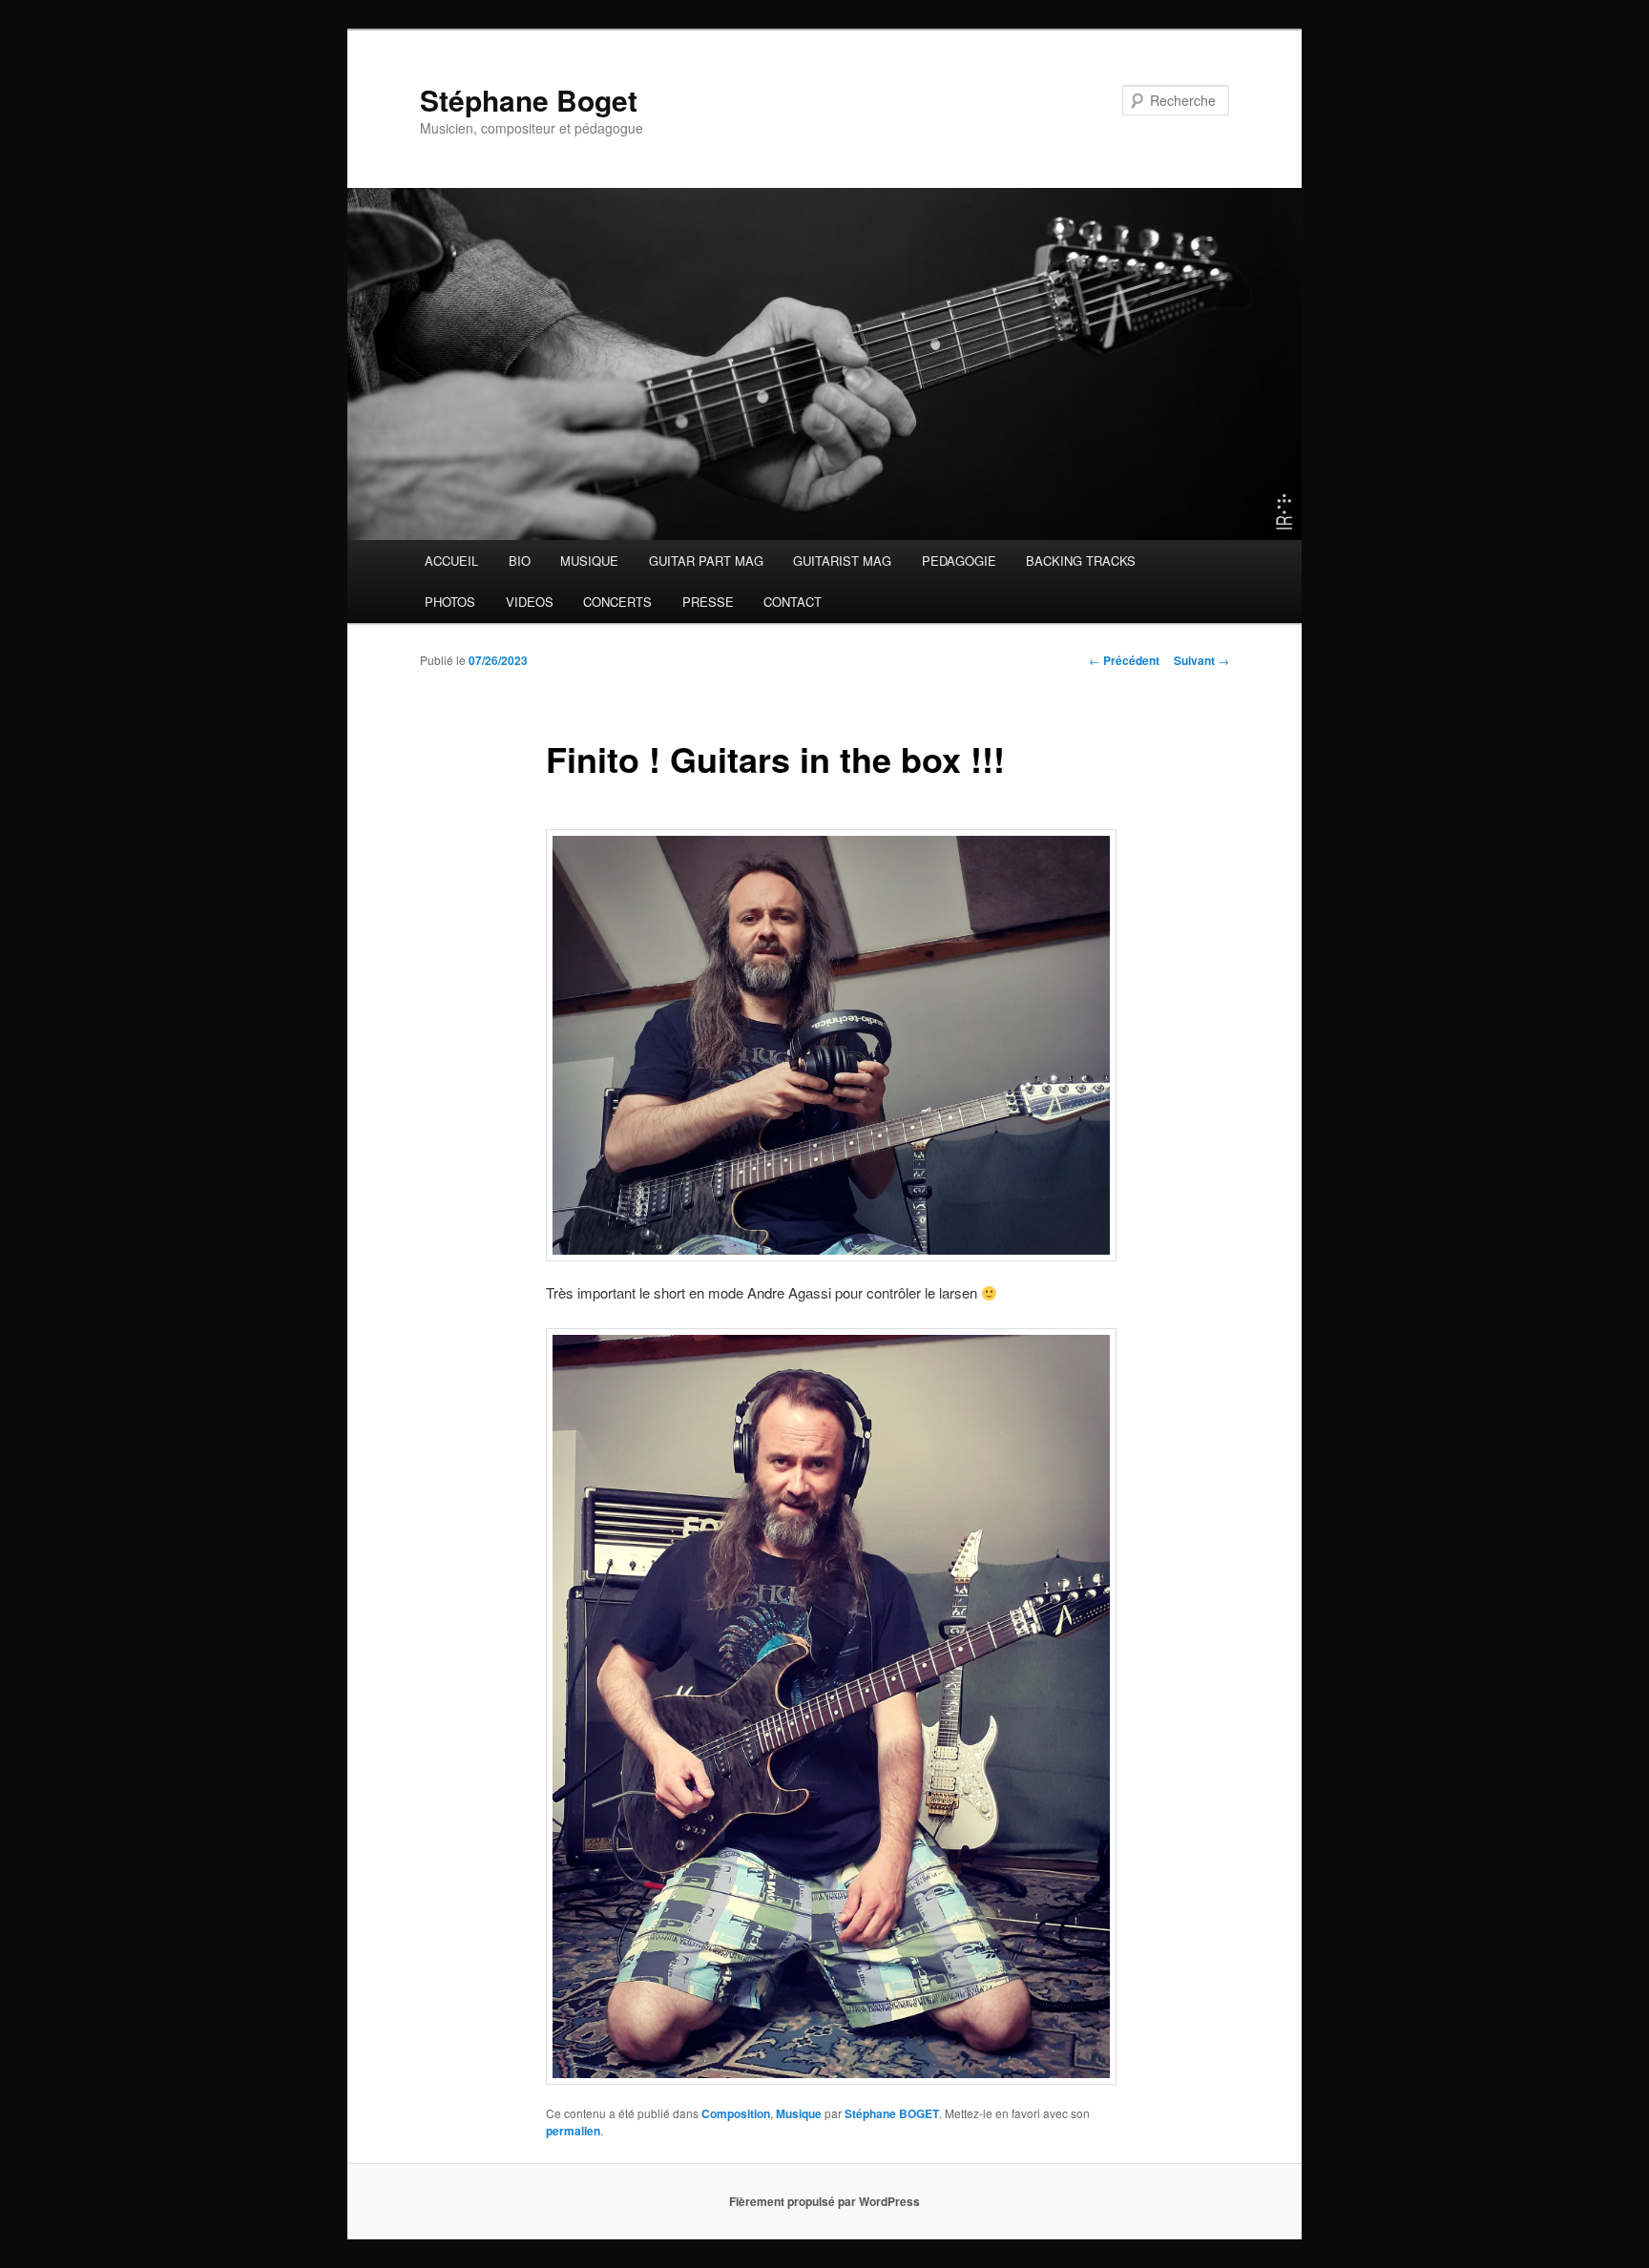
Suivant (1201, 660)
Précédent (1124, 660)
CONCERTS (617, 602)
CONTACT (793, 602)
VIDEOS (530, 602)
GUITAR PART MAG (706, 561)
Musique (799, 2113)
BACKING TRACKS (1081, 561)
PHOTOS (450, 602)
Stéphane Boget (529, 100)
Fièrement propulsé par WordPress (824, 2201)
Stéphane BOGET (892, 2113)
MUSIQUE (589, 561)
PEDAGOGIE (959, 561)
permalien (573, 2131)
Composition (736, 2113)
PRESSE (708, 602)
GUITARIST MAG (842, 561)
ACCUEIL (451, 561)
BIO (520, 561)
